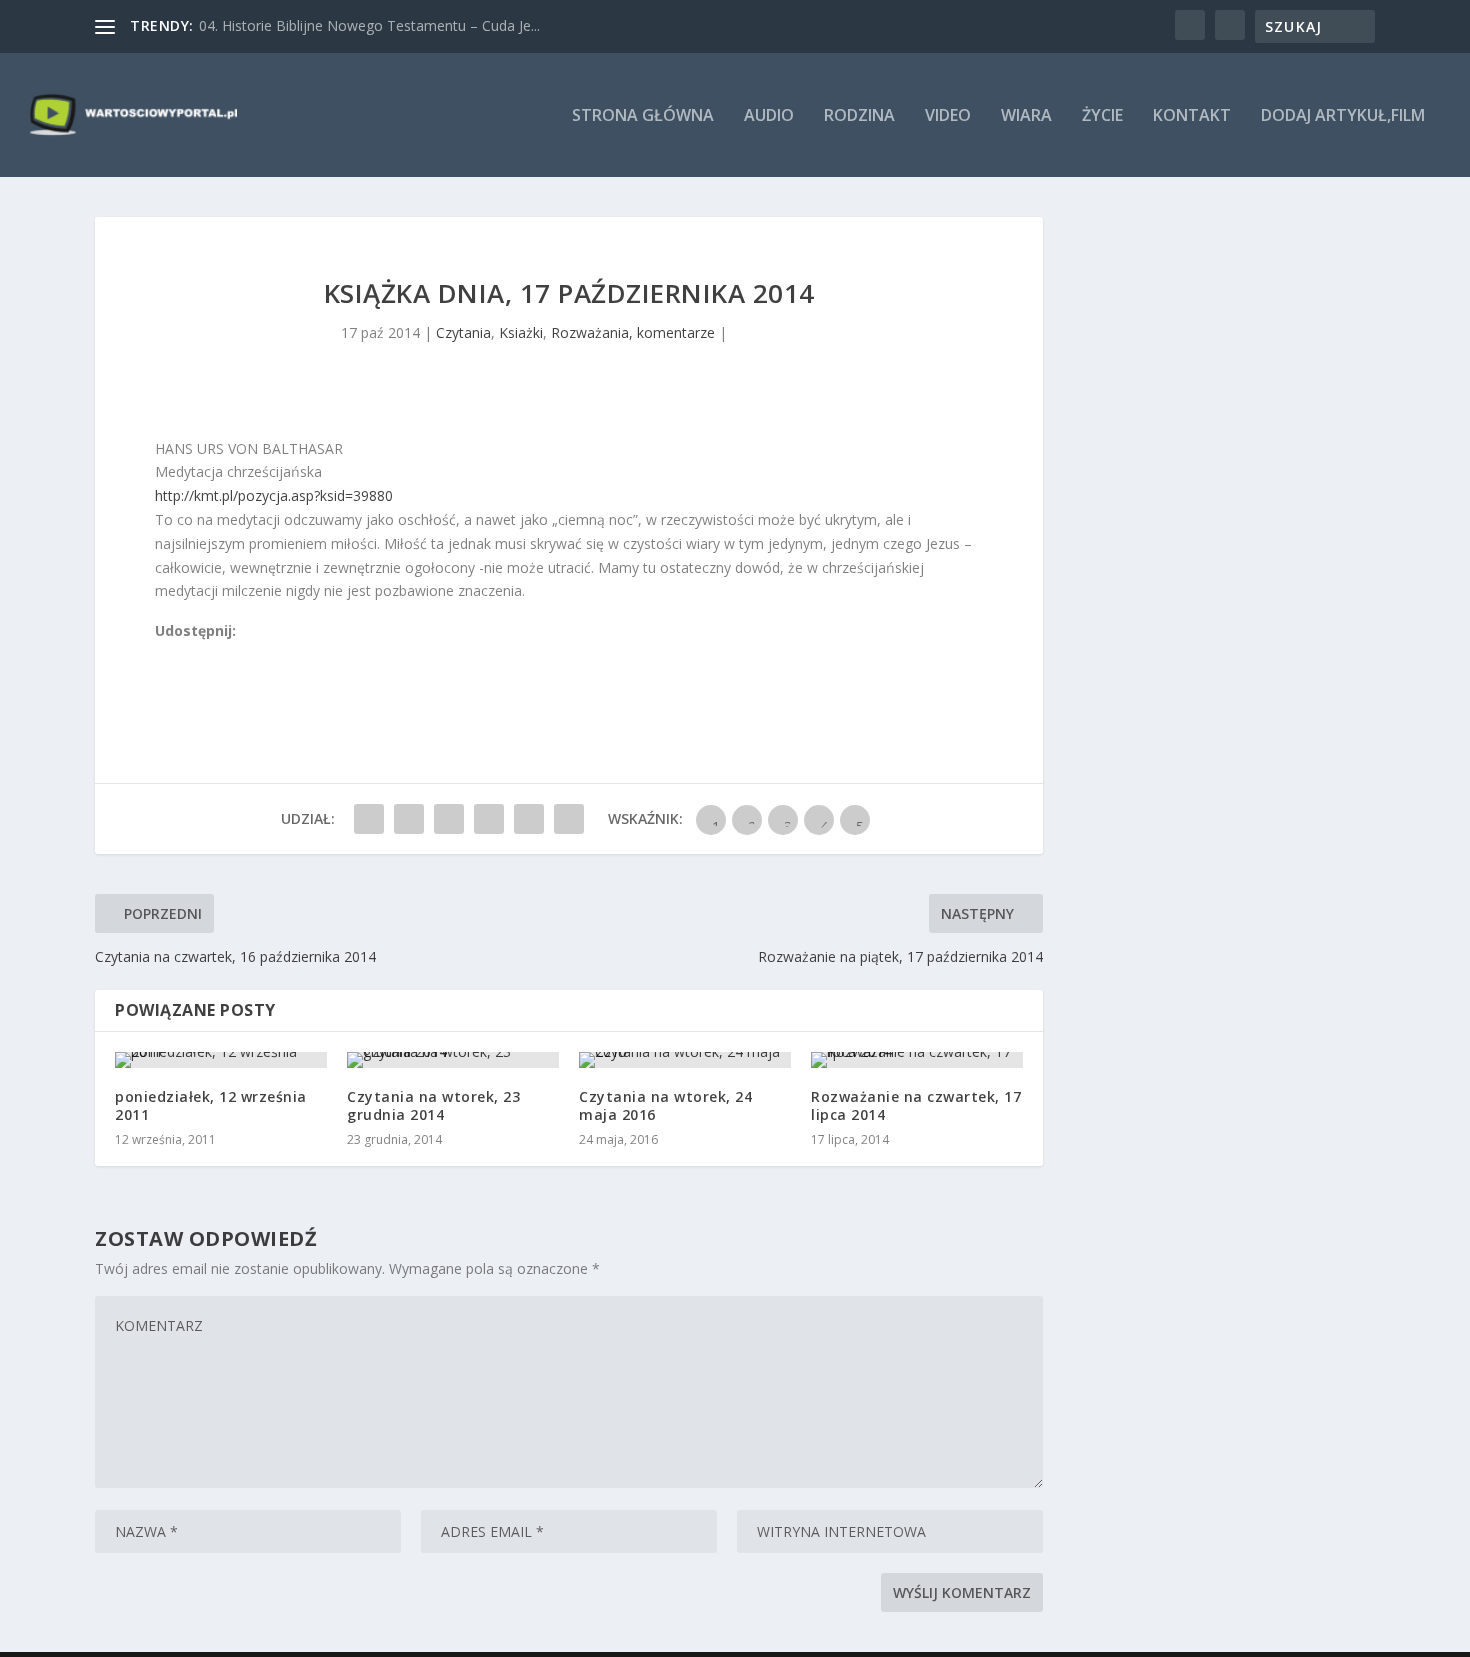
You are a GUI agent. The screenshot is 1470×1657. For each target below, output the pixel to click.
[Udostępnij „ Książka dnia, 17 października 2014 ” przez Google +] (449, 819)
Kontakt (1192, 116)
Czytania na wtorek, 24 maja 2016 (665, 1105)
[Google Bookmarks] (230, 654)
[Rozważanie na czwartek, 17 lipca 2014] (917, 1060)
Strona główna (643, 116)
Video (948, 116)
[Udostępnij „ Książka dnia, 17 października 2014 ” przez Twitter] (409, 819)
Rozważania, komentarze (633, 332)
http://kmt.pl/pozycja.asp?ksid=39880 (274, 495)
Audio (769, 116)
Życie (1102, 116)
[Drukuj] (296, 654)
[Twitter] (208, 654)
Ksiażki (521, 332)
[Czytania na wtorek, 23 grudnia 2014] (453, 1060)
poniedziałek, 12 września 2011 (211, 1105)
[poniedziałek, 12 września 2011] (221, 1060)
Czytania (463, 332)
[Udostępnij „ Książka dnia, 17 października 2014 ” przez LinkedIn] (489, 819)
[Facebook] (164, 654)
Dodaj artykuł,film (1343, 116)
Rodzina (859, 116)
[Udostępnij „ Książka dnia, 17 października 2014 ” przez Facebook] (369, 819)
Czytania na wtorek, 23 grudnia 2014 (433, 1105)
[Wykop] (186, 654)
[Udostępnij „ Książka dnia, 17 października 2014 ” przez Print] (569, 819)
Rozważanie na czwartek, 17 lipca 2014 (916, 1105)
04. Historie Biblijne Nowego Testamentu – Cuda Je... (369, 25)
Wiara (1026, 116)
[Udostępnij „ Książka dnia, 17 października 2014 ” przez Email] (529, 819)
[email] (274, 654)
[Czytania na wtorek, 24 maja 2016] (685, 1060)
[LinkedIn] (252, 654)
